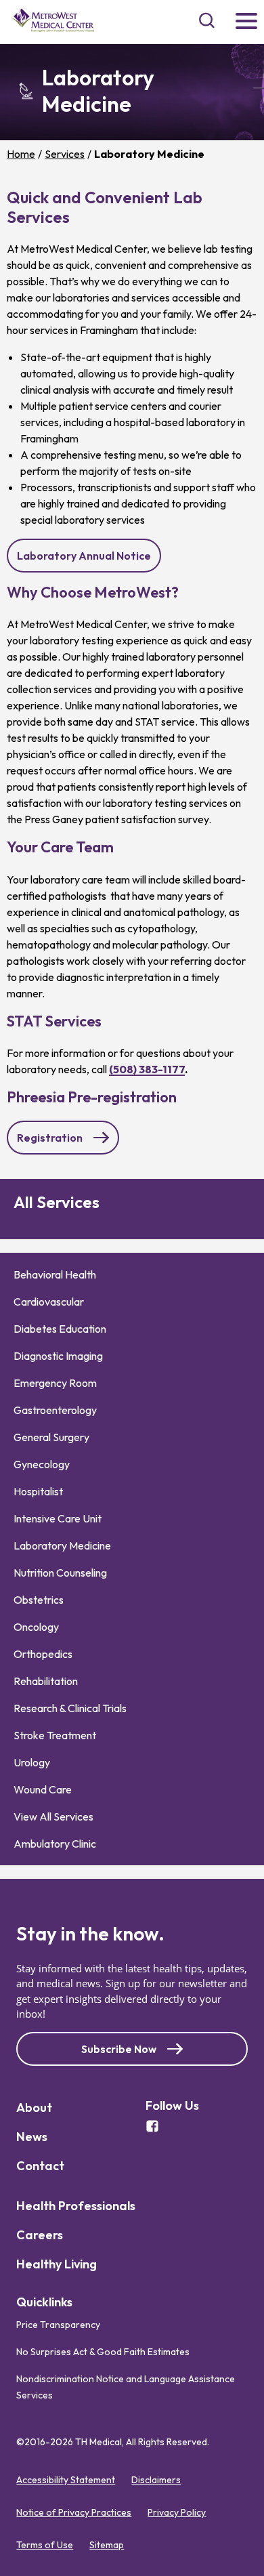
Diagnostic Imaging (58, 1356)
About (34, 2107)
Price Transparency (58, 2325)
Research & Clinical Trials (70, 1708)
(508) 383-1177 (147, 1069)
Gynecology (42, 1464)
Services (65, 154)
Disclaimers (156, 2480)
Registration (56, 1143)
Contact (40, 2166)
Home (21, 154)
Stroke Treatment (55, 1735)
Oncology (36, 1627)
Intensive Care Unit (58, 1518)
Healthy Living (57, 2264)
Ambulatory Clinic (55, 1844)
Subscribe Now (119, 2049)
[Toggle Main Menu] (246, 22)
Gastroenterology (55, 1410)
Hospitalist (38, 1491)
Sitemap (107, 2545)
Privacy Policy (177, 2512)
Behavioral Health (55, 1274)
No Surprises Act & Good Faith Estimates (103, 2352)
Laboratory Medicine (62, 1545)
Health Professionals (76, 2206)
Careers (40, 2235)
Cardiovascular (49, 1302)
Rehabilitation (46, 1681)
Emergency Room (55, 1383)
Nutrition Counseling (60, 1573)
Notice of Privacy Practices (74, 2512)
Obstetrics (39, 1600)
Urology (32, 1762)
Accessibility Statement (66, 2480)
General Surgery (51, 1437)
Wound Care (43, 1789)
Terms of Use (45, 2545)
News (32, 2137)
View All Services (53, 1816)
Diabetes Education (60, 1329)
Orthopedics (43, 1654)
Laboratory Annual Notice (89, 560)
